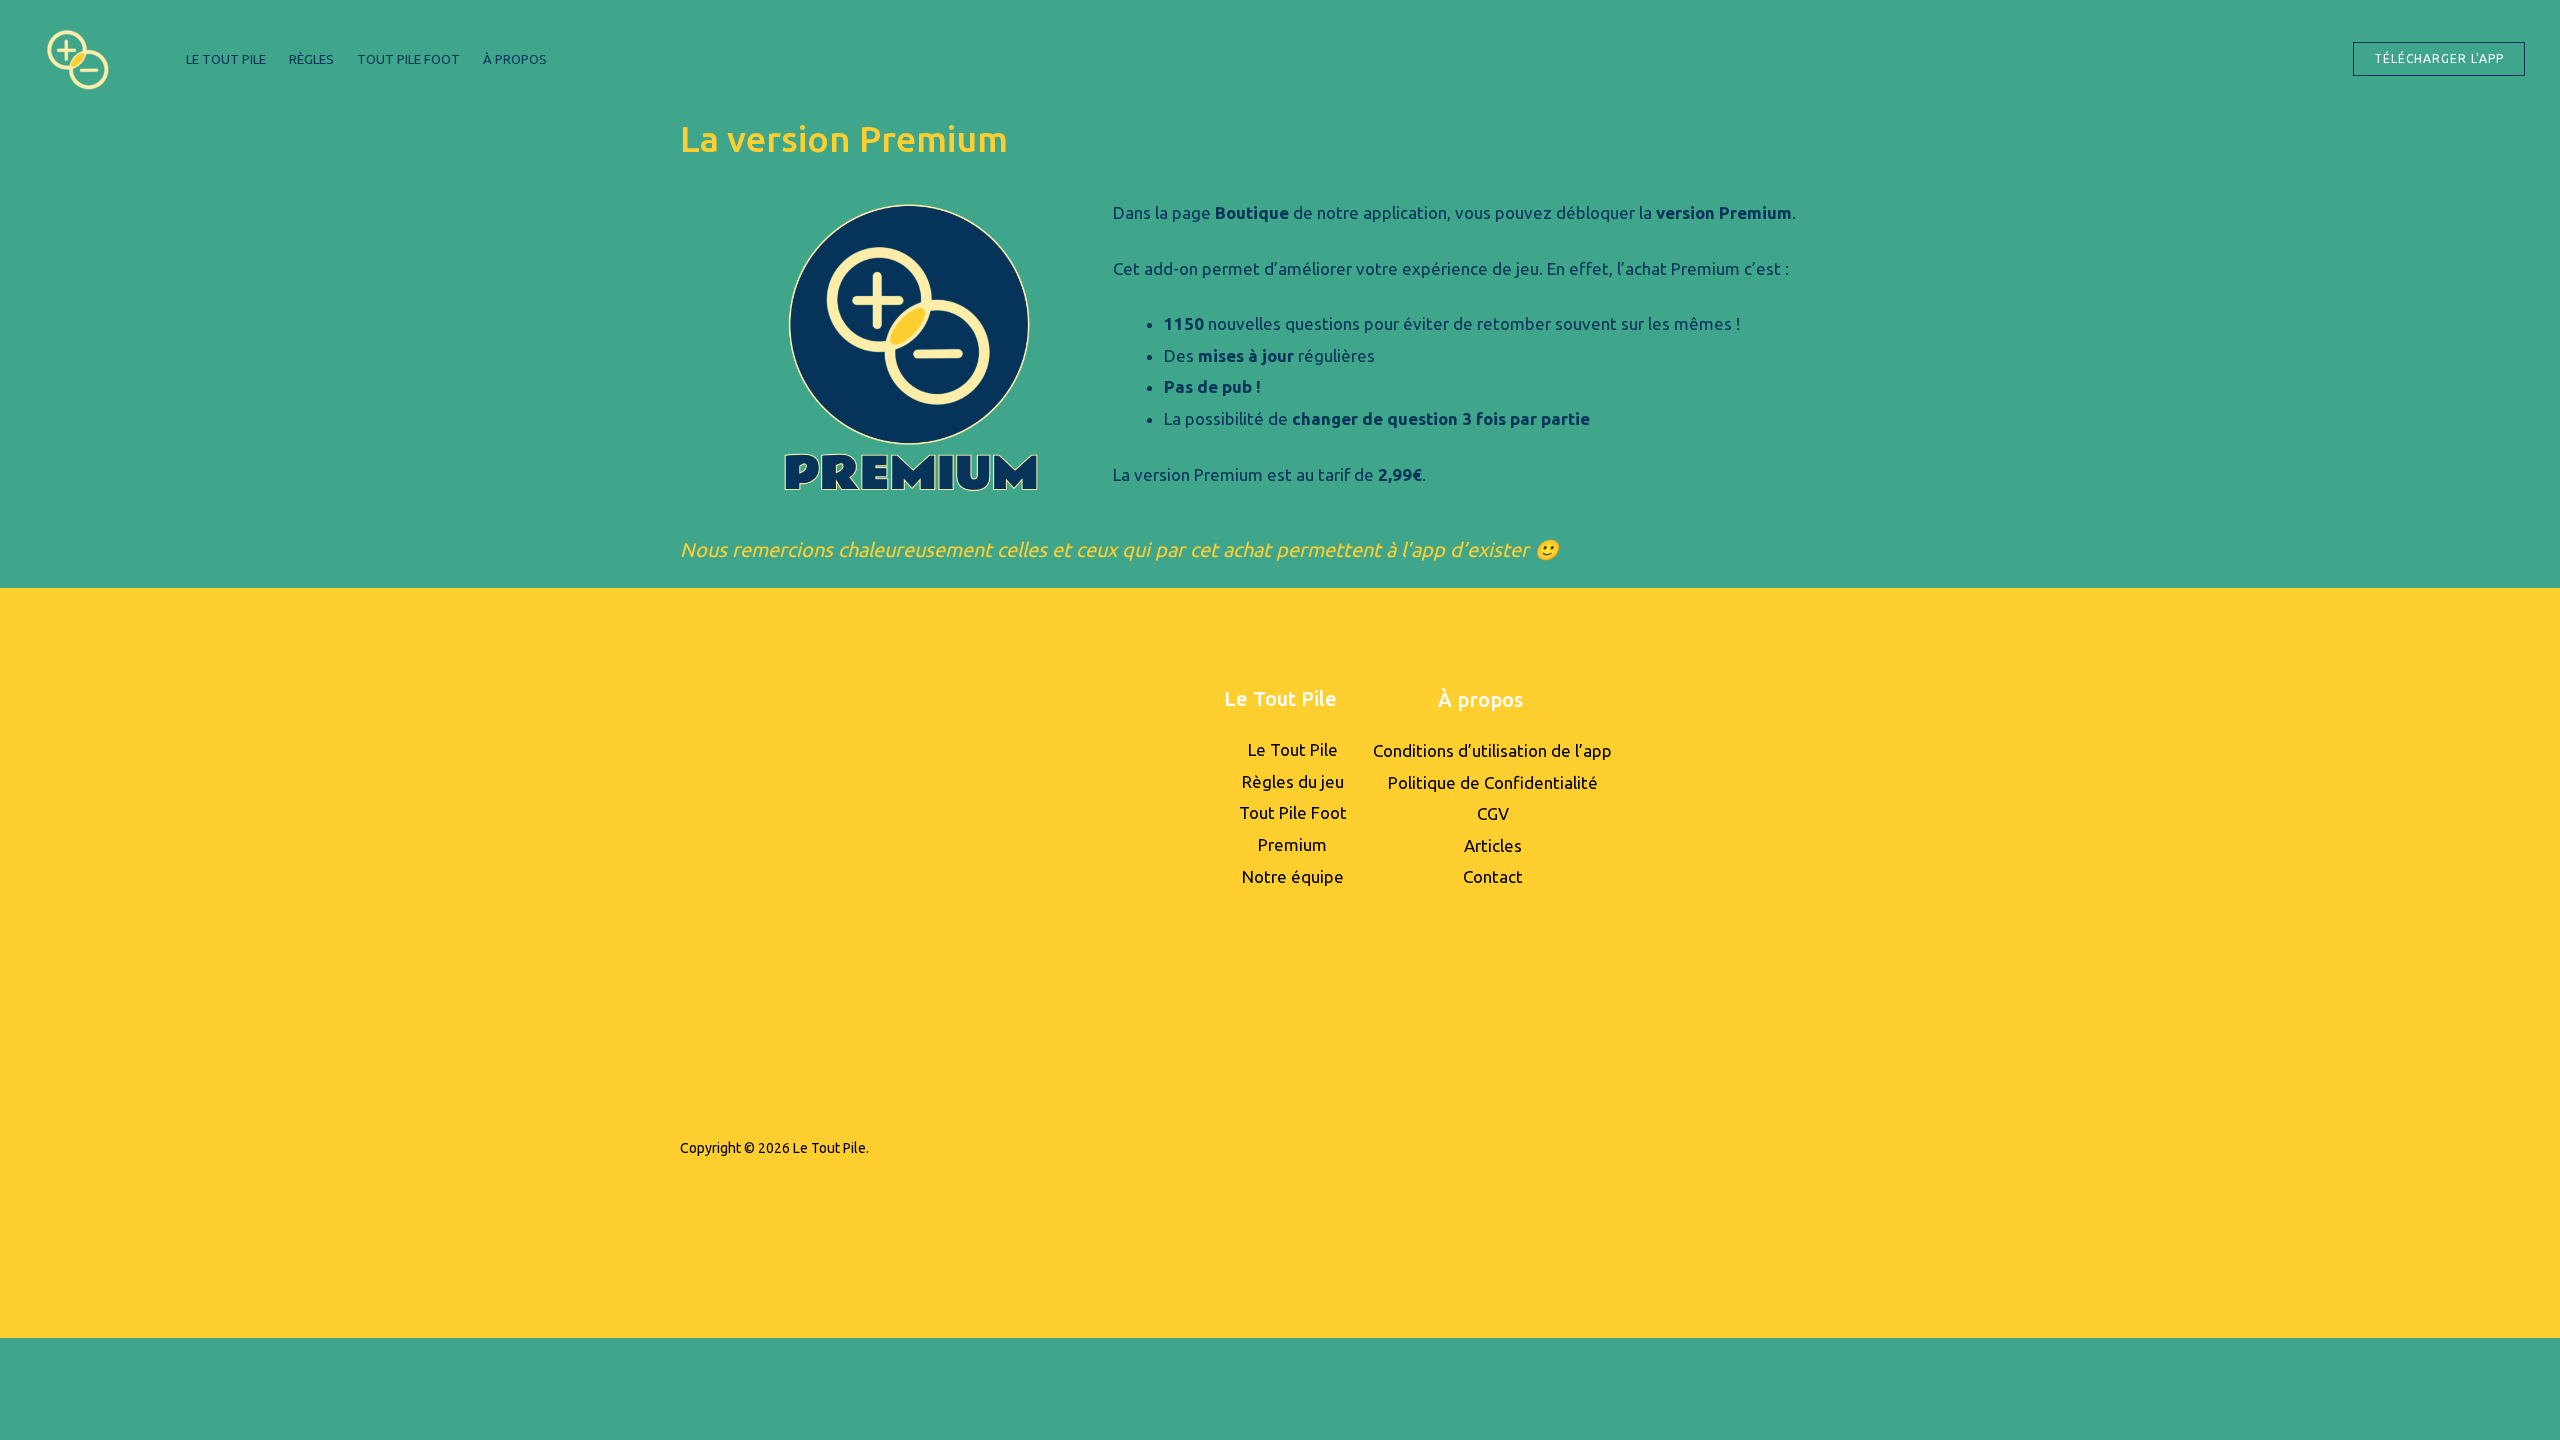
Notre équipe (1293, 876)
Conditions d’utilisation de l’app (1492, 750)
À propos (515, 59)
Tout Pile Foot (408, 59)
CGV (1493, 813)
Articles (1493, 845)
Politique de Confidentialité (1493, 782)
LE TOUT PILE (226, 59)
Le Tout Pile (1293, 749)
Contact (1493, 876)
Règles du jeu (1293, 781)
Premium (1292, 844)
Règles (311, 59)
